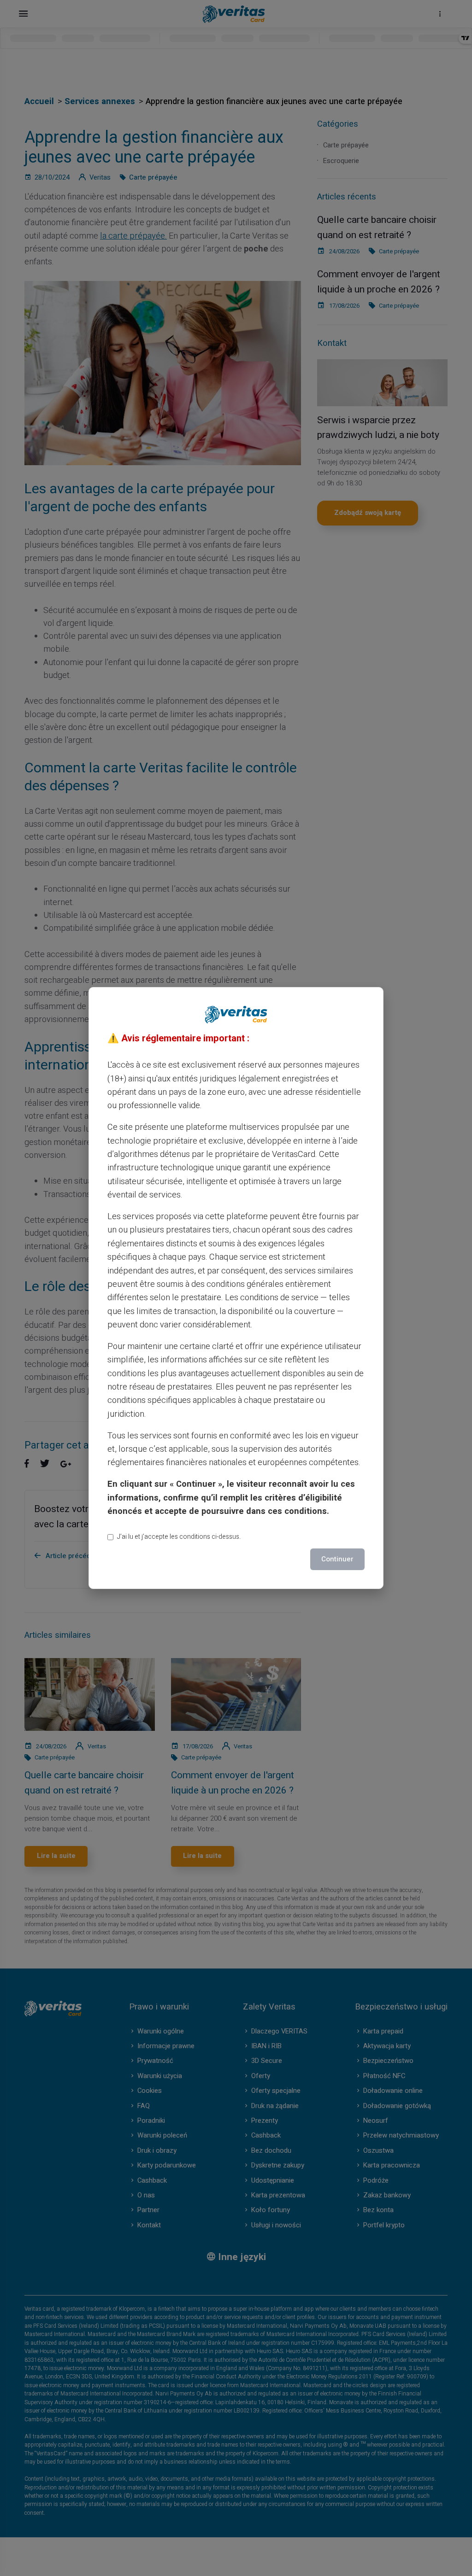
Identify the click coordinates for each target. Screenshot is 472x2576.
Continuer (337, 1559)
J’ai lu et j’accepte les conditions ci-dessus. (179, 1537)
